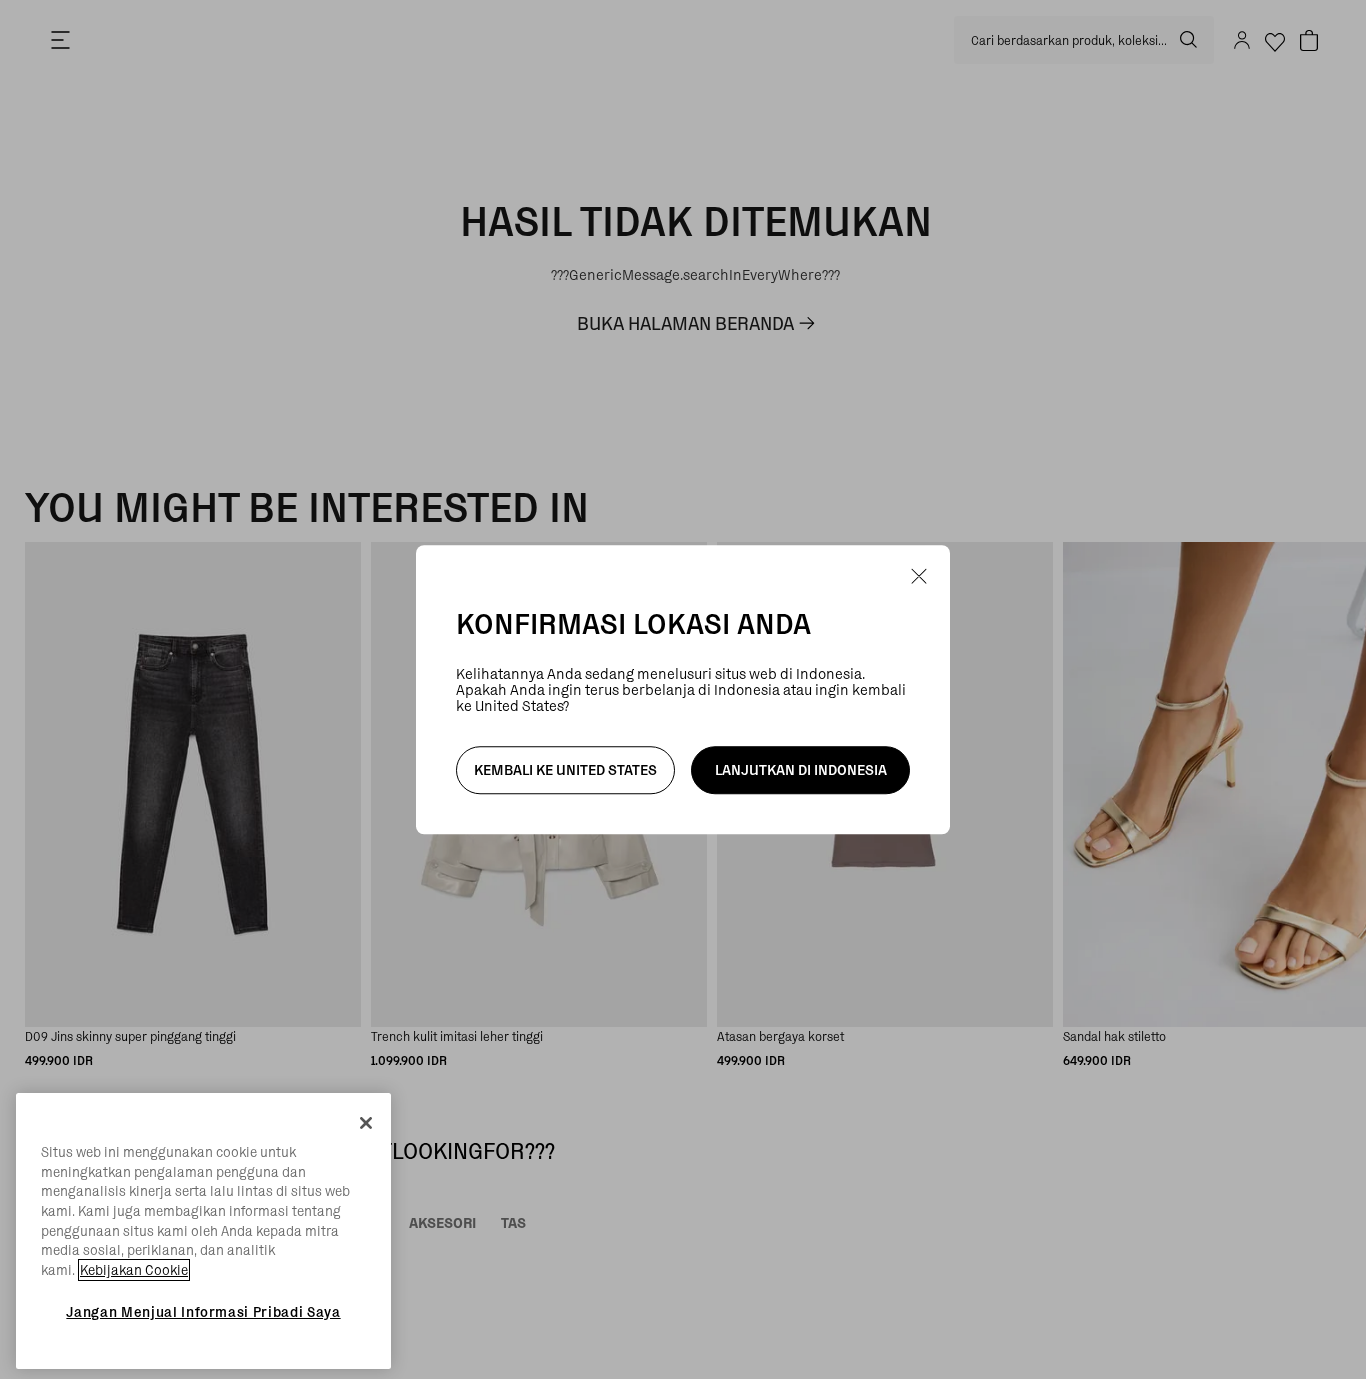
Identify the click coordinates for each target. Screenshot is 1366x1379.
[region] (203, 1231)
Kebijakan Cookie (134, 1270)
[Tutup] (366, 1123)
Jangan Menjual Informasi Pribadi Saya (203, 1312)
